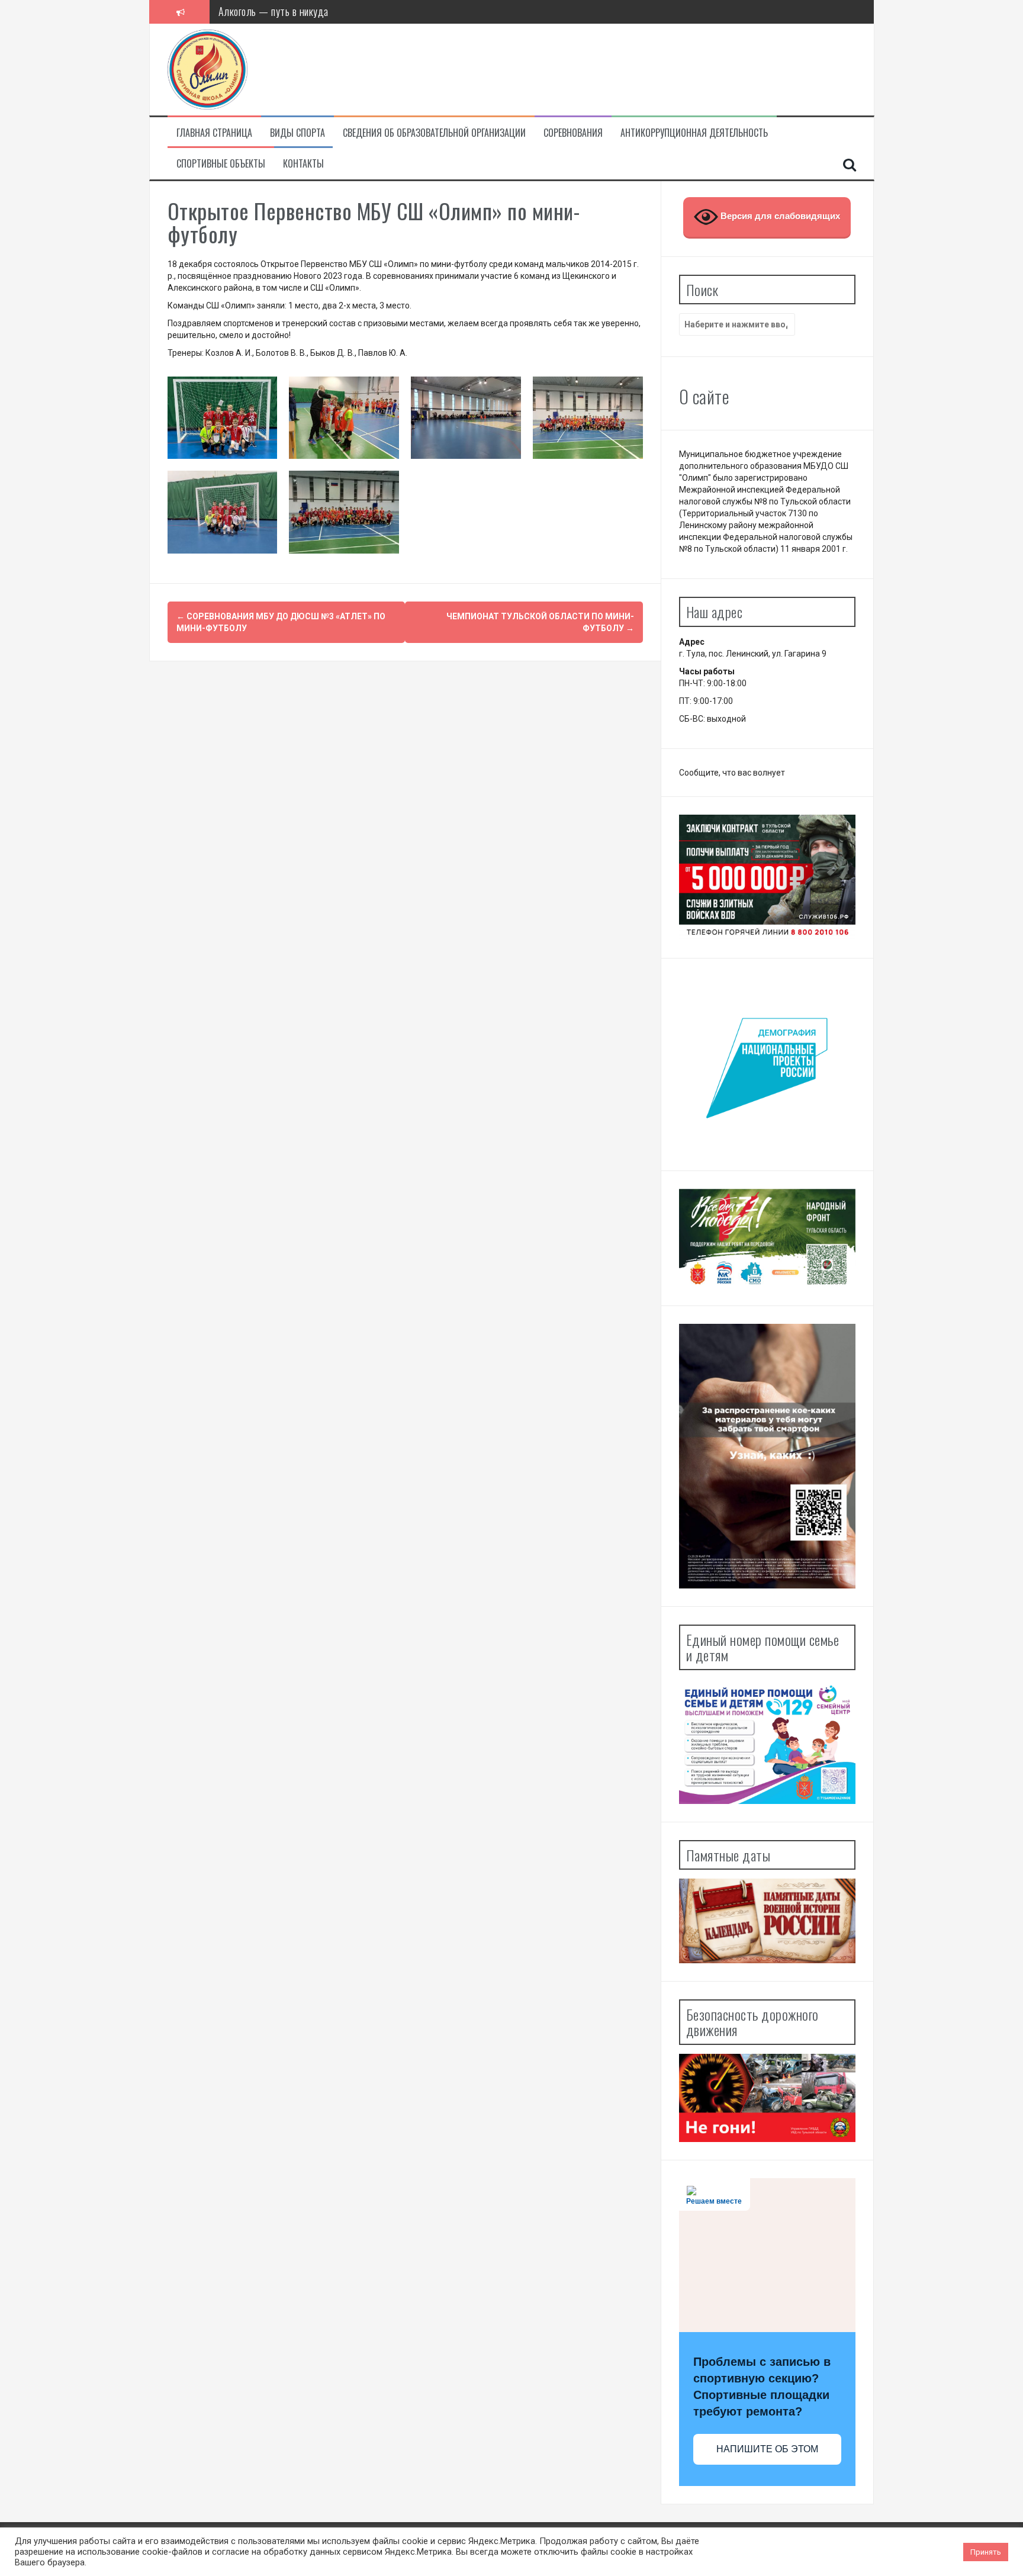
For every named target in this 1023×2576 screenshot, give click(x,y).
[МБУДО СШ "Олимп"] (208, 69)
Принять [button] (986, 2552)
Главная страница (214, 133)
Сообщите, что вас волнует (732, 773)
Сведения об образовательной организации (434, 133)
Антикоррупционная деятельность (694, 133)
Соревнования (573, 133)
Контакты (303, 164)
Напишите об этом (767, 2449)
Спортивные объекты (221, 164)
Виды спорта (297, 133)
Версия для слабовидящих (779, 216)
